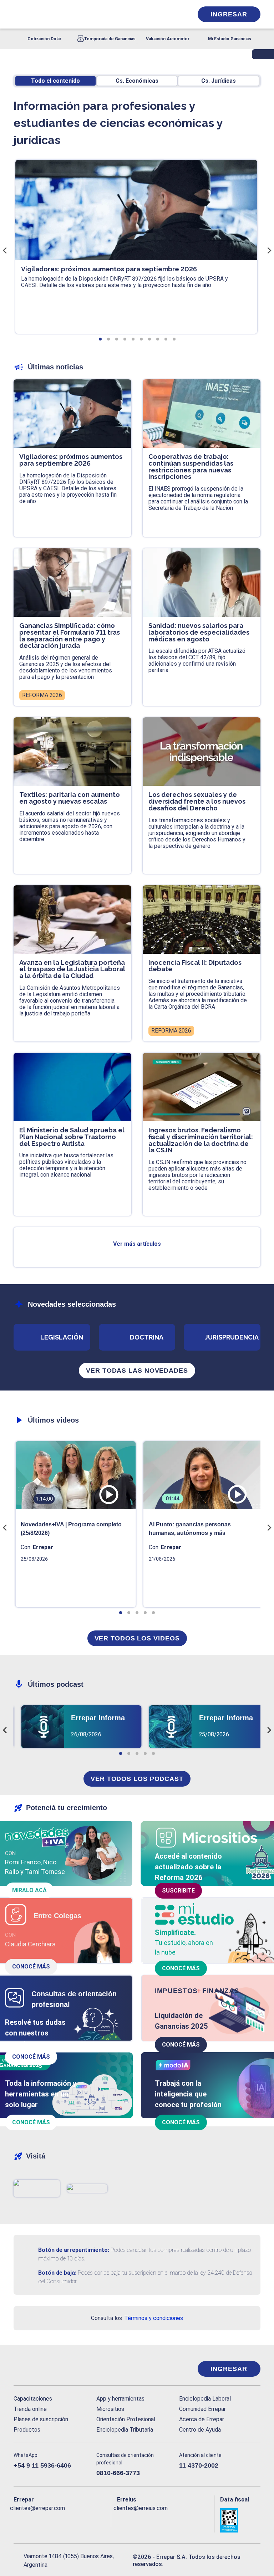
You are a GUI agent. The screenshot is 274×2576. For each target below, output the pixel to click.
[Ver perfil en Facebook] (18, 2520)
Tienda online (30, 2409)
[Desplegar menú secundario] (166, 14)
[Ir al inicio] (42, 2369)
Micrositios (110, 2409)
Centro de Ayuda (200, 2430)
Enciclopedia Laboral (205, 2399)
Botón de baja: (57, 2273)
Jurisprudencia (232, 1337)
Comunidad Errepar (202, 2409)
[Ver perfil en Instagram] (75, 2520)
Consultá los (137, 2318)
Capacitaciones (33, 2399)
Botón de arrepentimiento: (74, 2250)
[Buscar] (93, 14)
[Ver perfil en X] (32, 2520)
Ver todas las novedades (137, 1371)
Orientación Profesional (126, 2419)
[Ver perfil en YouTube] (61, 2520)
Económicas (137, 81)
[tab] (100, 339)
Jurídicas (219, 81)
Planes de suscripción (41, 2419)
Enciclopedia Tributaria (125, 2430)
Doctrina (147, 1337)
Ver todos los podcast (137, 1779)
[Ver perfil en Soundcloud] (89, 2520)
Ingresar (229, 14)
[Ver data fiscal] (240, 2520)
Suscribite (178, 1891)
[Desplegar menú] (18, 14)
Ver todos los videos (137, 1638)
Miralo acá (29, 1890)
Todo (55, 81)
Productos (27, 2430)
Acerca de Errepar (202, 2419)
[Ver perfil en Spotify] (103, 2520)
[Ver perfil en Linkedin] (46, 2520)
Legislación (62, 1337)
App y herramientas (120, 2399)
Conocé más (31, 1966)
